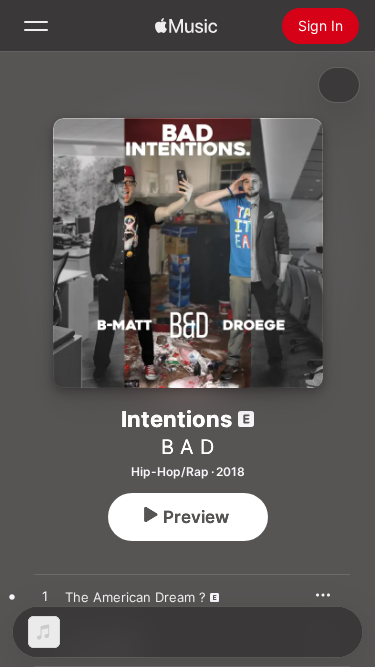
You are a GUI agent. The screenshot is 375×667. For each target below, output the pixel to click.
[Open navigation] (36, 26)
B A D (187, 447)
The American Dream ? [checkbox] (135, 597)
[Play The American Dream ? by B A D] (45, 597)
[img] (186, 26)
